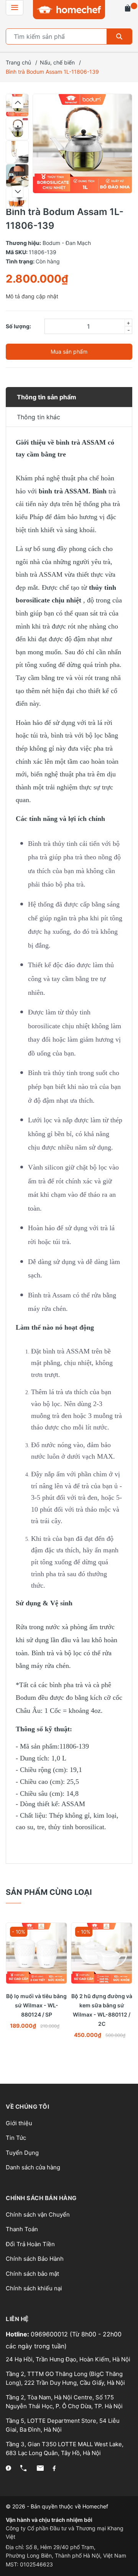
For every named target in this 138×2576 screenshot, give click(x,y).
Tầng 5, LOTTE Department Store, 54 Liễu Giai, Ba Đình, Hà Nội (63, 2425)
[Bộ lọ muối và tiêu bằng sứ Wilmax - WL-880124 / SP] (36, 1953)
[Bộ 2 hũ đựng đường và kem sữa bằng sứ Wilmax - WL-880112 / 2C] (102, 1953)
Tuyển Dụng (22, 2153)
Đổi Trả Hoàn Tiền (30, 2244)
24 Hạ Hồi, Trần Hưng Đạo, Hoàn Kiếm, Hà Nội (68, 2359)
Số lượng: (18, 326)
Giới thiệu (19, 2123)
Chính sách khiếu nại (34, 2288)
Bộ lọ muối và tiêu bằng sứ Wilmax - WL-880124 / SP (36, 2005)
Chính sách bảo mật (32, 2274)
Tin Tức (16, 2138)
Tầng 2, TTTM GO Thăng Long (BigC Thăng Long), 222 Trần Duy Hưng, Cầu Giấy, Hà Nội (65, 2378)
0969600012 (50, 2334)
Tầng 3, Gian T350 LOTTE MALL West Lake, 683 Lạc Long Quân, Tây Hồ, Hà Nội (65, 2449)
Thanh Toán (22, 2229)
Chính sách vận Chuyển (38, 2214)
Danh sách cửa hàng (33, 2167)
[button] (18, 103)
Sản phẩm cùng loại (49, 1892)
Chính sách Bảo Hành (35, 2259)
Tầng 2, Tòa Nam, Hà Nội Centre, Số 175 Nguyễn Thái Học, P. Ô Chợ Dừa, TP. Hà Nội (64, 2402)
